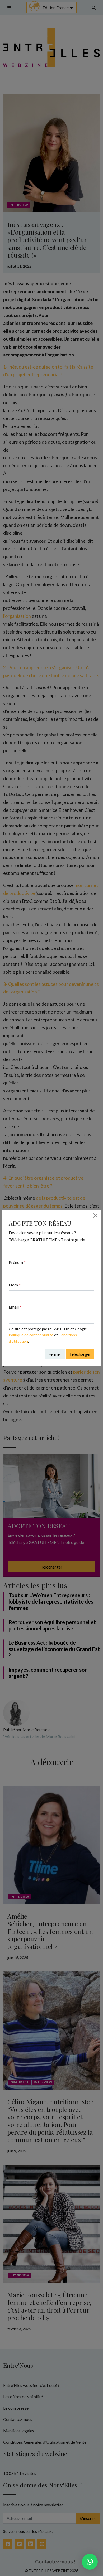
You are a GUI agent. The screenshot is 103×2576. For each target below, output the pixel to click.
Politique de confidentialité (31, 1335)
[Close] (95, 1215)
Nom (15, 1285)
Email (15, 1307)
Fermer (55, 1354)
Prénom (17, 1262)
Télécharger (80, 1354)
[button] (90, 2562)
